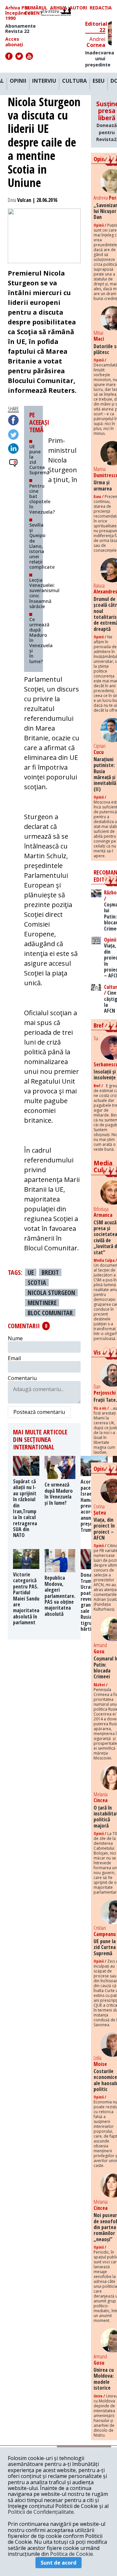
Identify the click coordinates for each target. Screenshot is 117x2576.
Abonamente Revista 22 (20, 29)
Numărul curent (36, 10)
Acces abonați (14, 42)
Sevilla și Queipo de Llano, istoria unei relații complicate (42, 546)
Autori (78, 8)
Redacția (101, 8)
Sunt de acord (58, 2563)
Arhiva (58, 8)
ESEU (99, 81)
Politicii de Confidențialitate (41, 2512)
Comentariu (22, 1378)
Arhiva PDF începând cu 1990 (19, 13)
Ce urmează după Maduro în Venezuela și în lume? (41, 640)
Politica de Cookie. (72, 2554)
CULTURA (74, 81)
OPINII (18, 81)
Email (14, 1358)
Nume (15, 1338)
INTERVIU (44, 81)
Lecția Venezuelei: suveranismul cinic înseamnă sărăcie (44, 593)
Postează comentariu (39, 1412)
